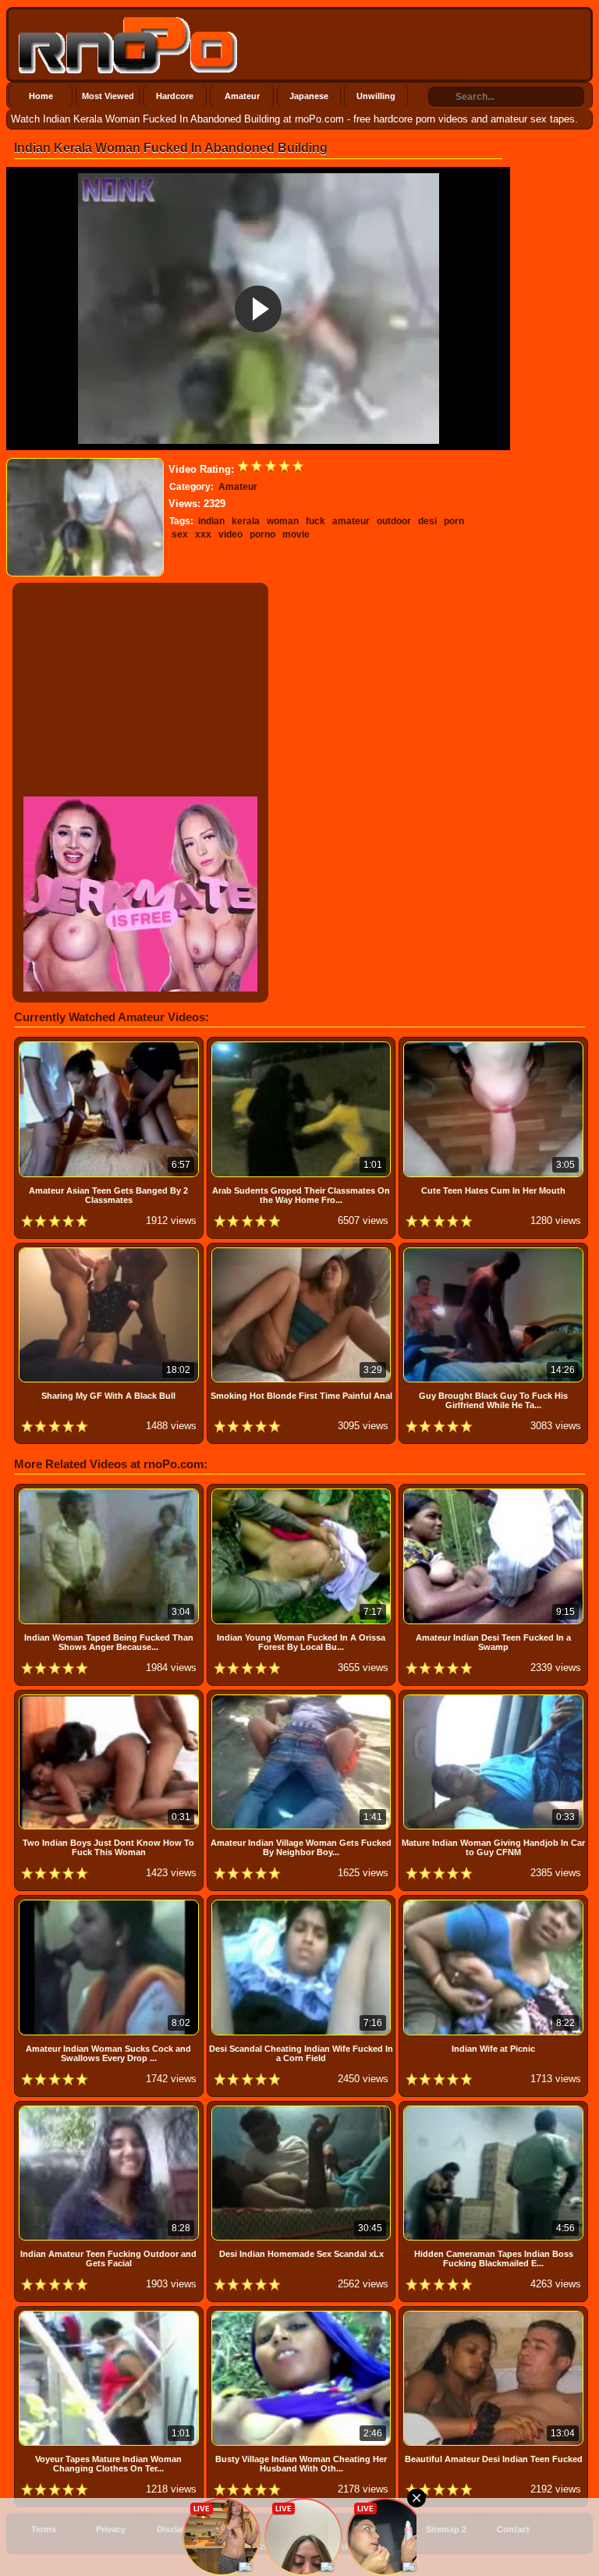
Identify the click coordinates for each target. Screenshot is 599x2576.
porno (262, 534)
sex (180, 534)
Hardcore (175, 96)
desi (427, 521)
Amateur (242, 96)
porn (454, 521)
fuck (315, 521)
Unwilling (376, 96)
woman (283, 521)
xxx (203, 534)
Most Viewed (108, 96)
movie (296, 534)
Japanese (309, 96)
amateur (351, 521)
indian (211, 521)
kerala (246, 521)
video (230, 534)
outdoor (394, 521)
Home (41, 96)
